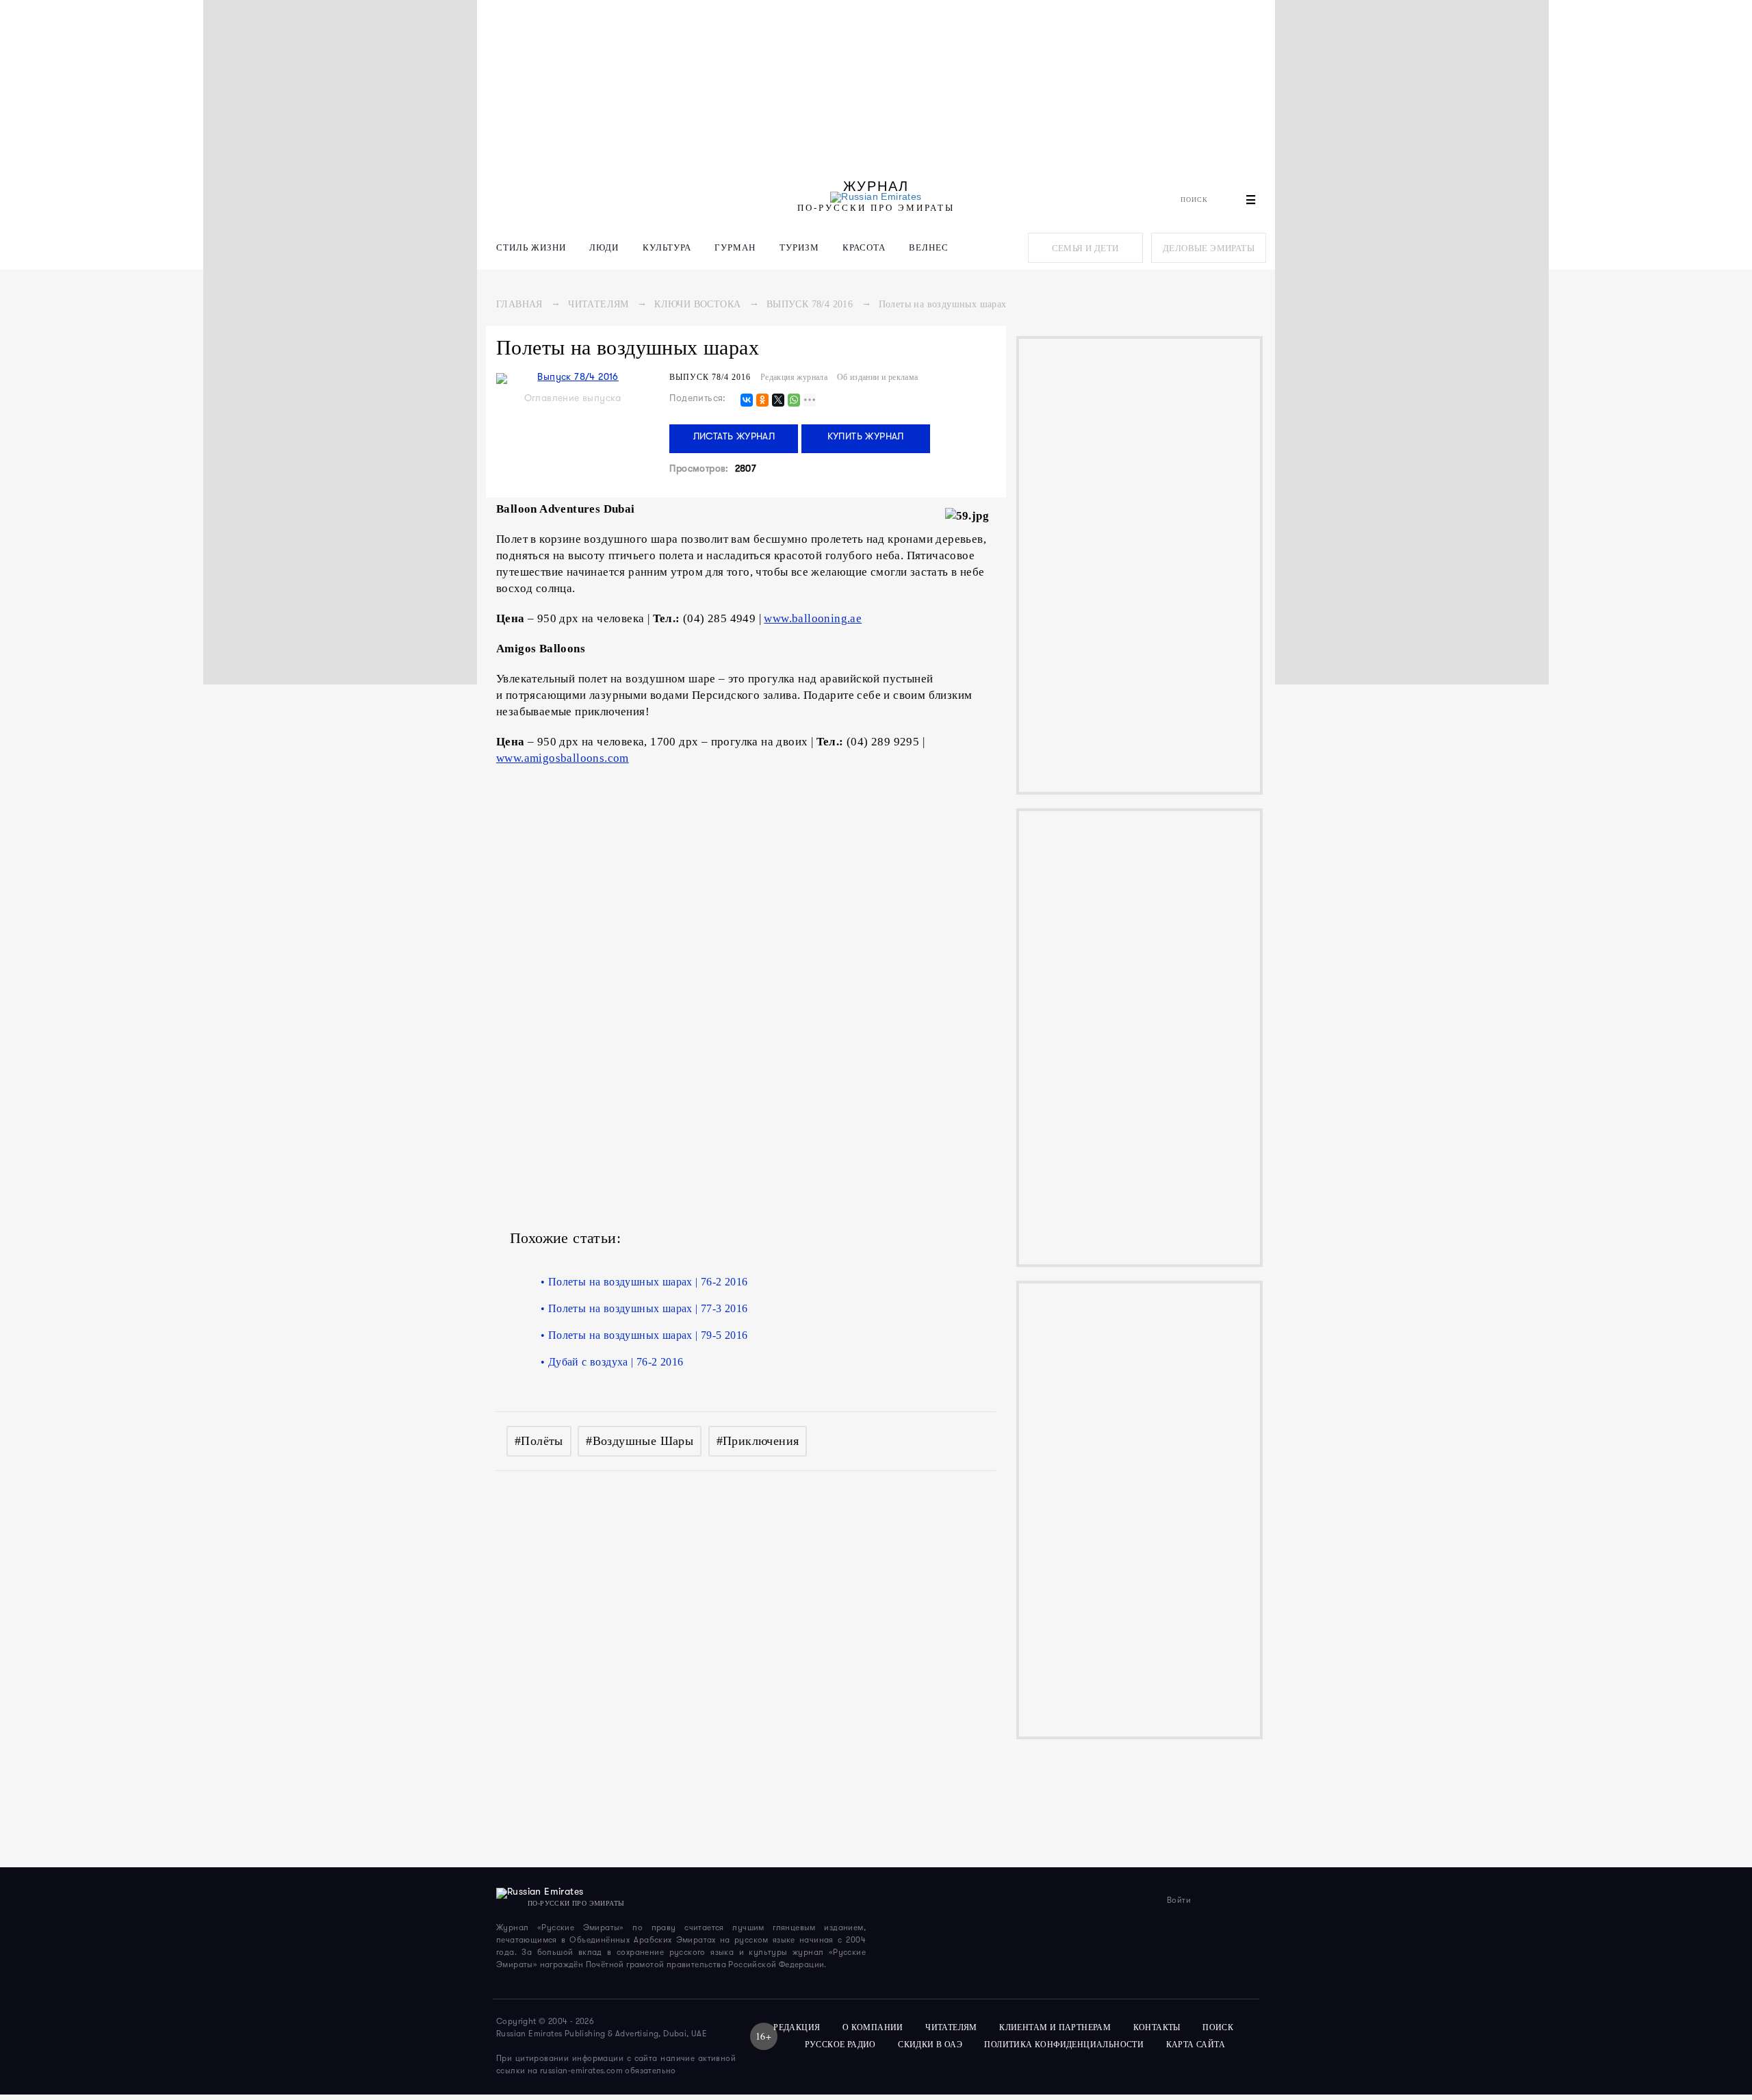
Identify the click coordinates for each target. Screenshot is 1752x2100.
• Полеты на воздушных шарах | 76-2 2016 (644, 1282)
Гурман (735, 247)
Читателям (598, 304)
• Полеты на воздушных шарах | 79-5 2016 (644, 1335)
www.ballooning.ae (813, 618)
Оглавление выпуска (573, 399)
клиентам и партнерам (1055, 2027)
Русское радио (840, 2045)
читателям (951, 2027)
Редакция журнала (794, 377)
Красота (864, 247)
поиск (1219, 2027)
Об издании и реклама (878, 377)
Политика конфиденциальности (1064, 2045)
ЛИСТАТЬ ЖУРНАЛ (734, 437)
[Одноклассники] (762, 401)
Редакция (797, 2027)
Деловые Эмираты (1209, 248)
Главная (519, 304)
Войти (1179, 1901)
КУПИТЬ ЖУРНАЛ (866, 437)
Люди (604, 247)
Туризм (799, 247)
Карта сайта (1196, 2045)
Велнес (929, 247)
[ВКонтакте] (747, 401)
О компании (873, 2027)
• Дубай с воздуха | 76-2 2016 (612, 1362)
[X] (778, 401)
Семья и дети (1085, 248)
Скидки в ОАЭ (930, 2045)
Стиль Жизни (531, 247)
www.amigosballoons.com (563, 758)
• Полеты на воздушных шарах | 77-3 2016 (644, 1308)
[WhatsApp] (794, 401)
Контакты (1157, 2027)
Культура (667, 247)
